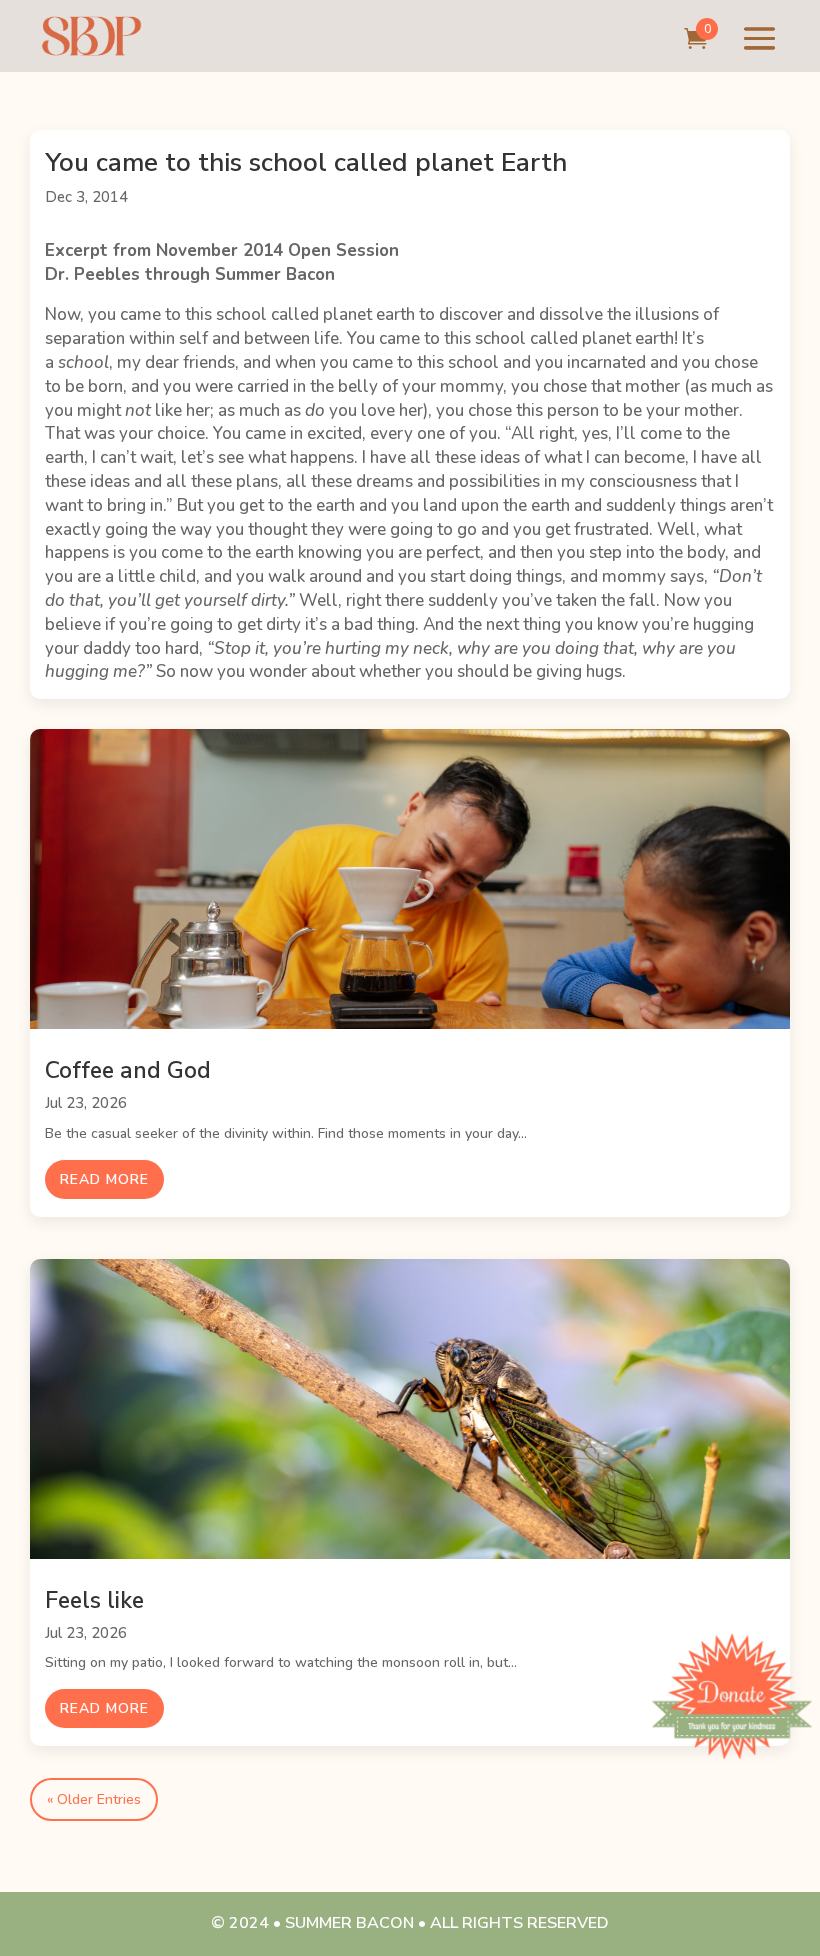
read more (104, 1179)
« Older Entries (94, 1799)
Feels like (94, 1600)
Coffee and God (128, 1070)
